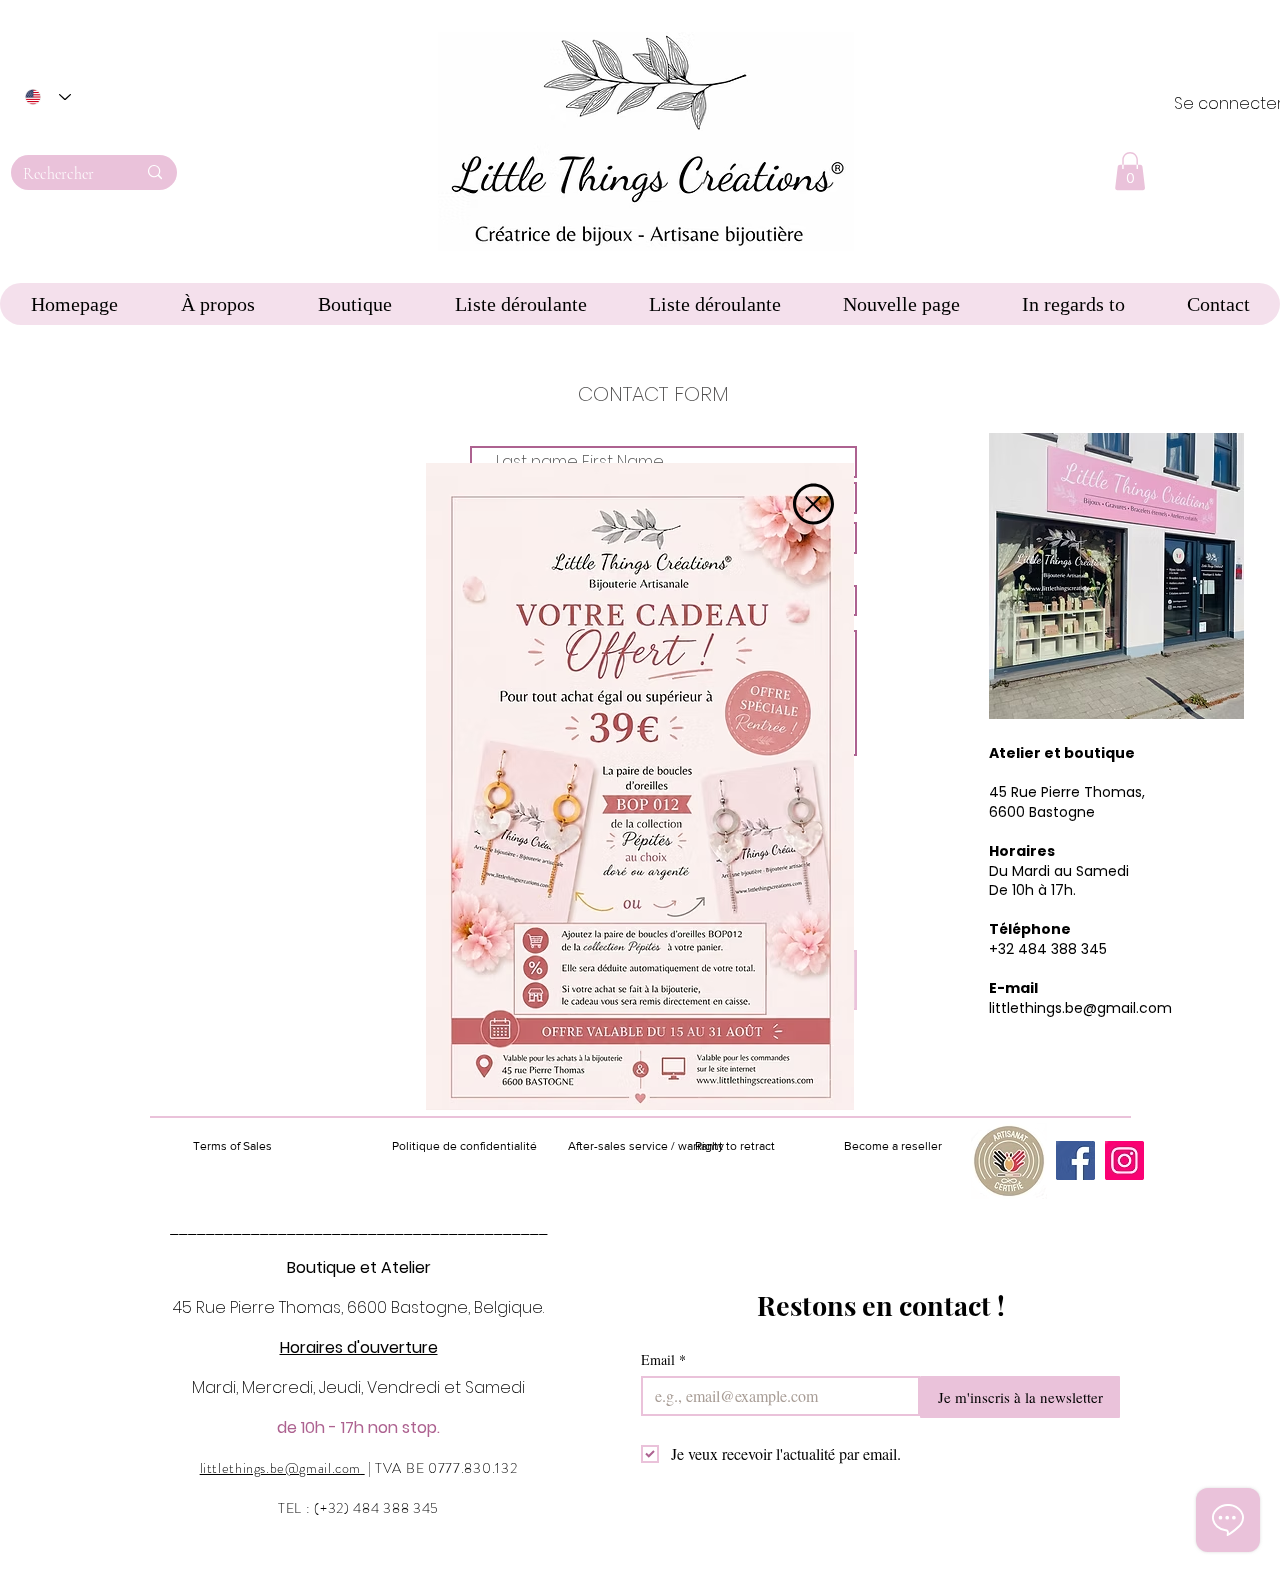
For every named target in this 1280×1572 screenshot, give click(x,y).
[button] (813, 504)
